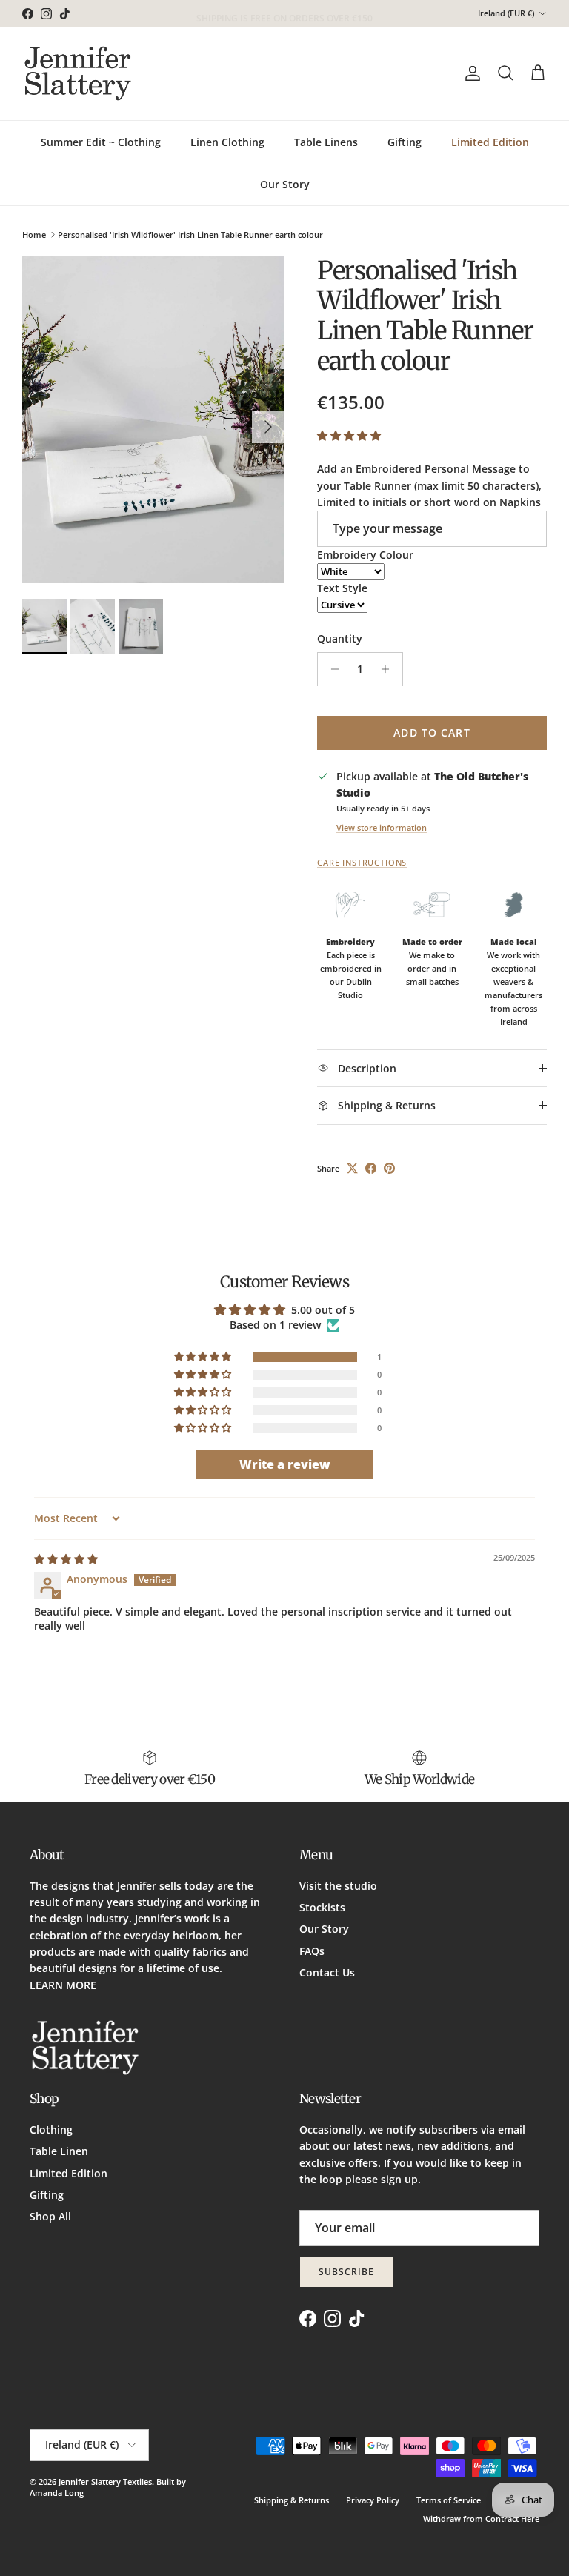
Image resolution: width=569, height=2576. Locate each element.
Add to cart (432, 733)
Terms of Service (449, 2500)
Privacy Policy (373, 2500)
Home (34, 235)
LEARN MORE (63, 1985)
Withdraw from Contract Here (481, 2519)
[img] (66, 1559)
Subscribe (346, 2272)
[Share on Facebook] (371, 1168)
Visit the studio (338, 1886)
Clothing (51, 2129)
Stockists (322, 1907)
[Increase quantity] (389, 669)
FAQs (312, 1951)
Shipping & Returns (292, 2500)
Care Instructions (362, 863)
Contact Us (327, 1972)
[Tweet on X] (352, 1168)
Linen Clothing (227, 142)
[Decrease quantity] (331, 669)
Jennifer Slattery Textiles (105, 2482)
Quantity (340, 638)
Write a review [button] (285, 1464)
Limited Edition (490, 142)
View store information (382, 827)
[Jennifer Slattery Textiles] (78, 73)
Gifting (405, 142)
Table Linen (59, 2151)
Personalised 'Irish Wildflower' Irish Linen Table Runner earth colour (190, 235)
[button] (349, 435)
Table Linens (326, 142)
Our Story (285, 184)
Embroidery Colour (365, 555)
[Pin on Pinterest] (389, 1168)
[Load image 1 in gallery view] (153, 420)
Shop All (50, 2216)
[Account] (470, 73)
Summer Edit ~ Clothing (101, 142)
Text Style (342, 588)
